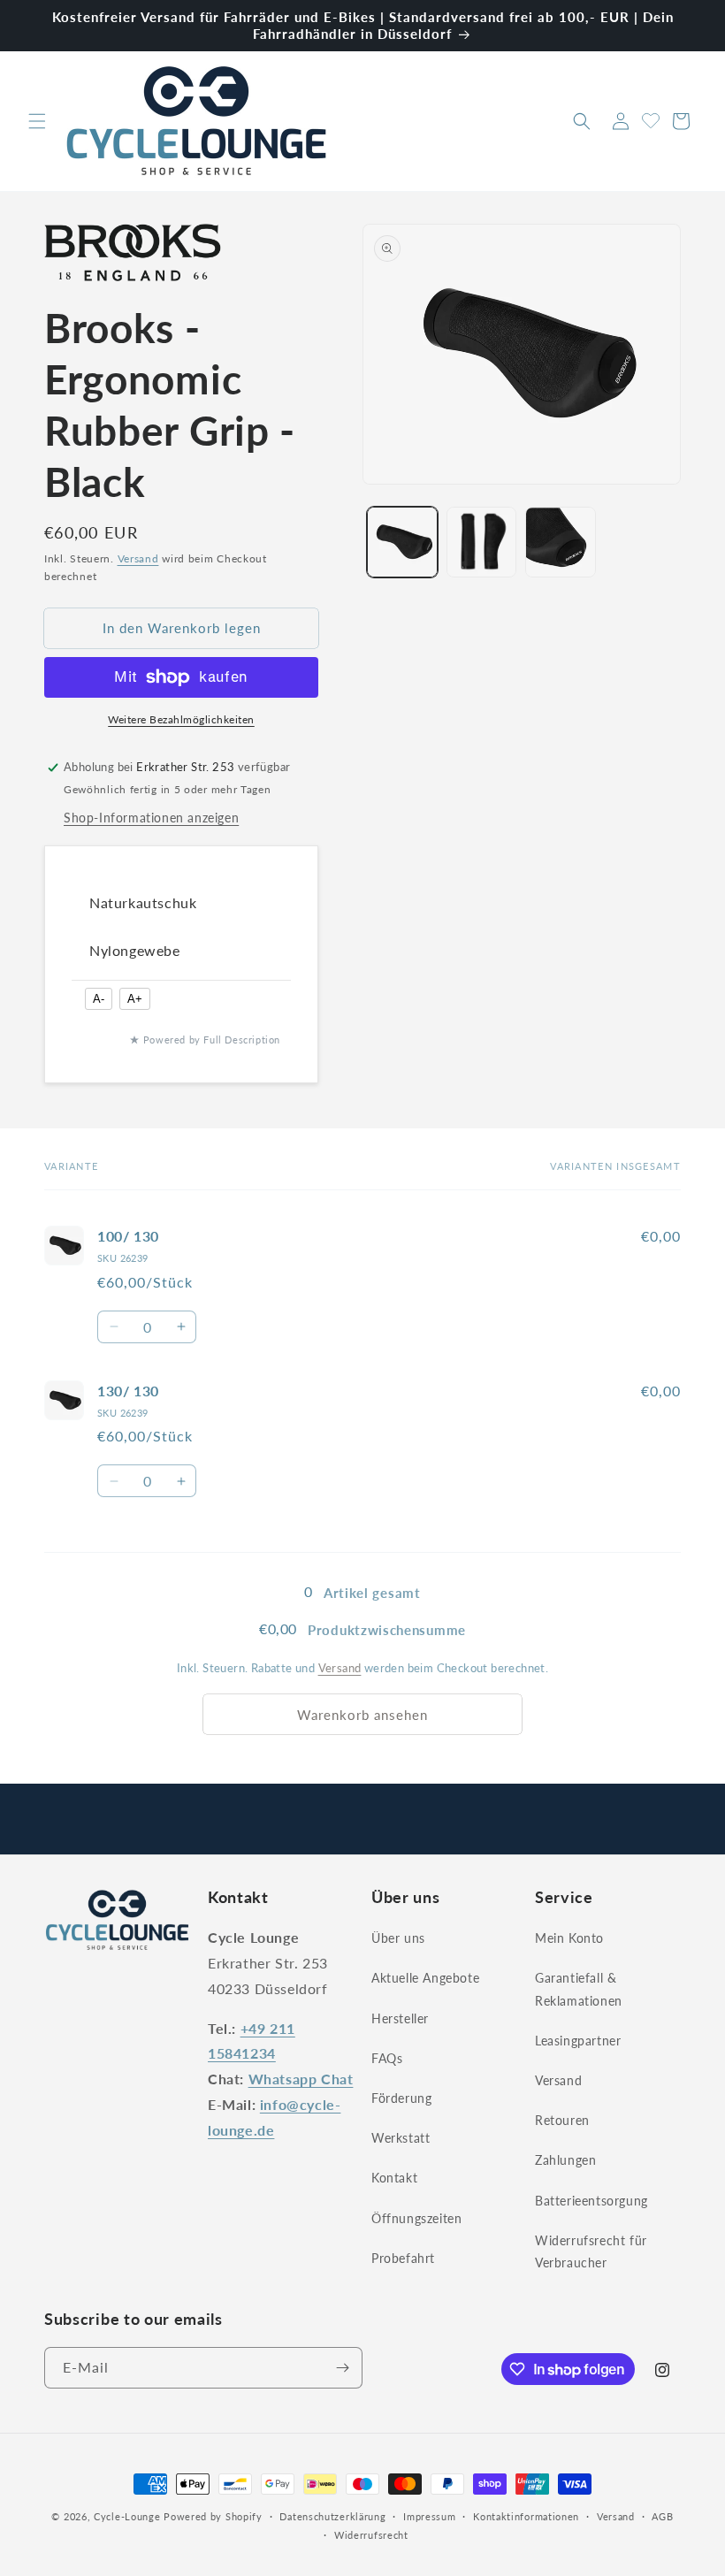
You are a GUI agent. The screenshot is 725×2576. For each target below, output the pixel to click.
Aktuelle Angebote (425, 1978)
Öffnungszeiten (416, 2218)
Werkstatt (401, 2138)
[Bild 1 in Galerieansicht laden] (402, 542)
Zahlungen (565, 2160)
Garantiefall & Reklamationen (579, 1989)
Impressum (429, 2516)
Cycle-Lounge (127, 2516)
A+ (135, 999)
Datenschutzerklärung (332, 2516)
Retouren (562, 2120)
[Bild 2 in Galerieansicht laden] (482, 542)
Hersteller (400, 2018)
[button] (37, 121)
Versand (138, 558)
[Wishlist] (651, 118)
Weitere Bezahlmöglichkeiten (181, 719)
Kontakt (394, 2178)
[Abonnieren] (342, 2368)
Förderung (401, 2098)
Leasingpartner (578, 2041)
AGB (662, 2516)
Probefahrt (403, 2258)
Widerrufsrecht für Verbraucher (591, 2251)
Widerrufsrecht (371, 2535)
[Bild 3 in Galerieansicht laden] (561, 542)
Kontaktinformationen (526, 2516)
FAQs (387, 2058)
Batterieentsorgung (591, 2201)
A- (99, 999)
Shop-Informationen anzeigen (151, 818)
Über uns (398, 1938)
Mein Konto (569, 1938)
